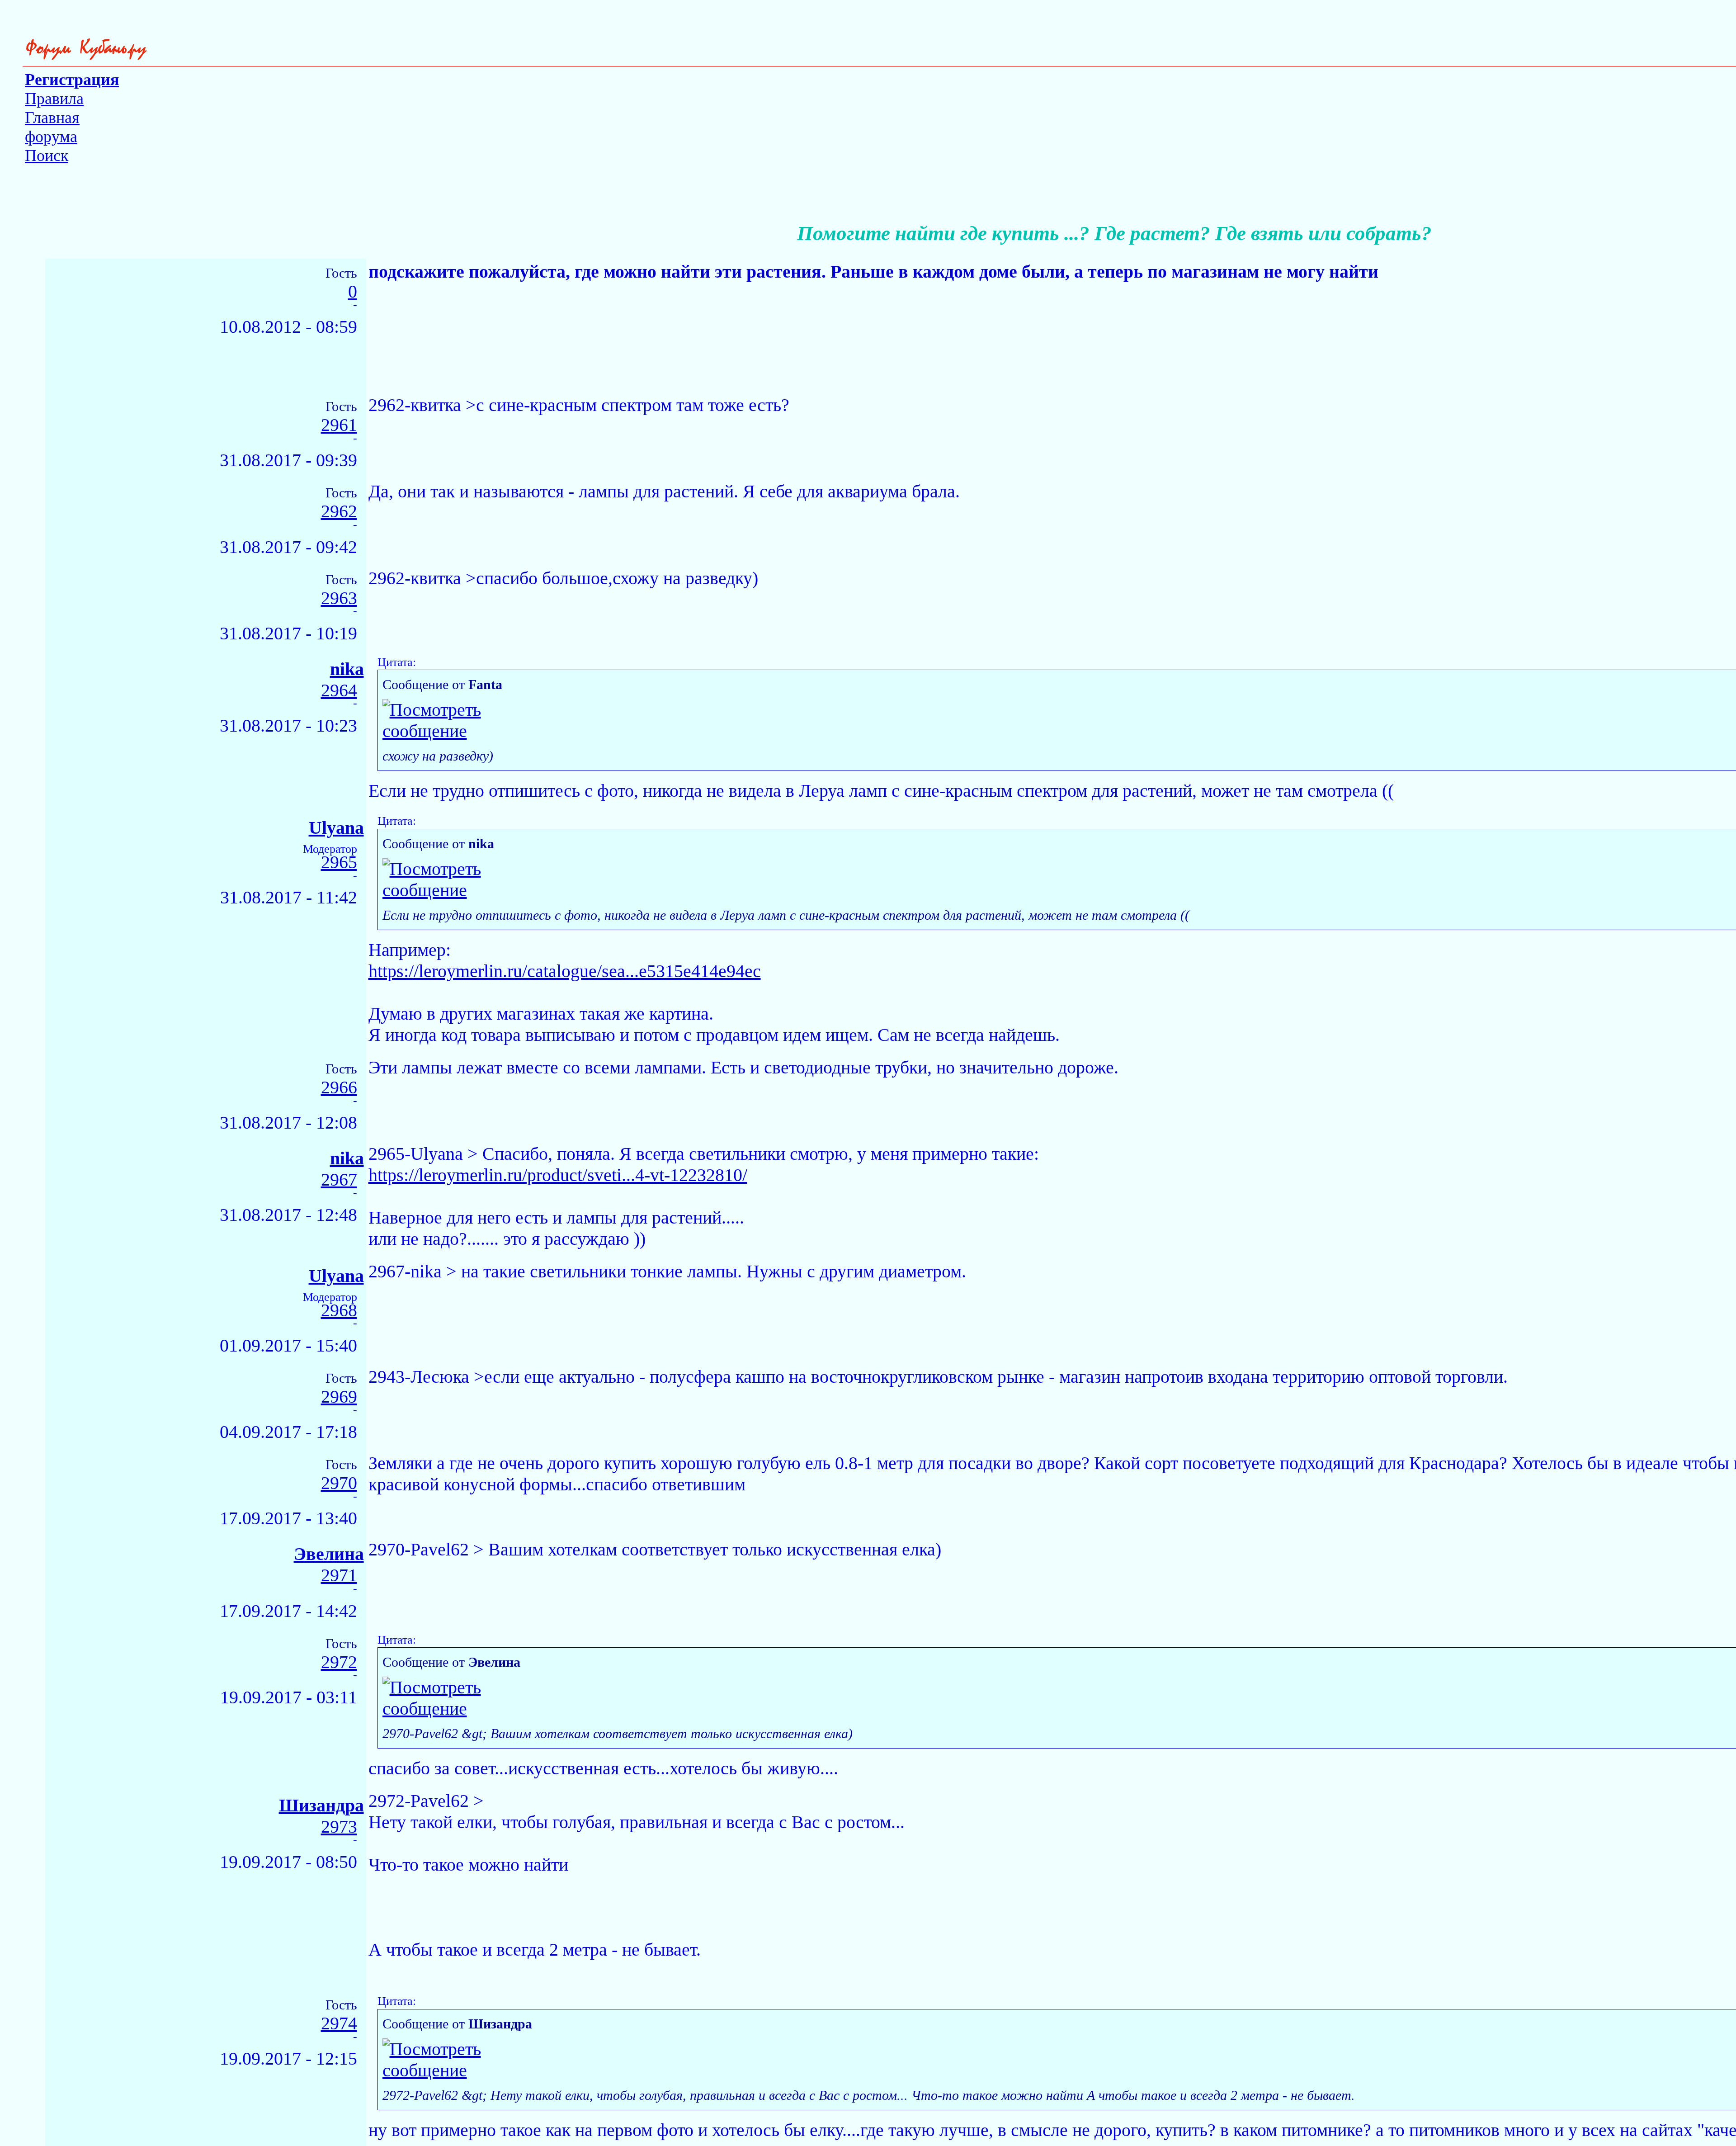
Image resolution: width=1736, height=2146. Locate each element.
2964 (339, 691)
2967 (339, 1180)
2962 (339, 512)
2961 (339, 425)
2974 (339, 2024)
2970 (339, 1483)
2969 (339, 1397)
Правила (54, 99)
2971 (339, 1576)
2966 (339, 1088)
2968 (339, 1311)
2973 (339, 1827)
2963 (339, 598)
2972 (339, 1662)
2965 (339, 863)
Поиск (47, 156)
